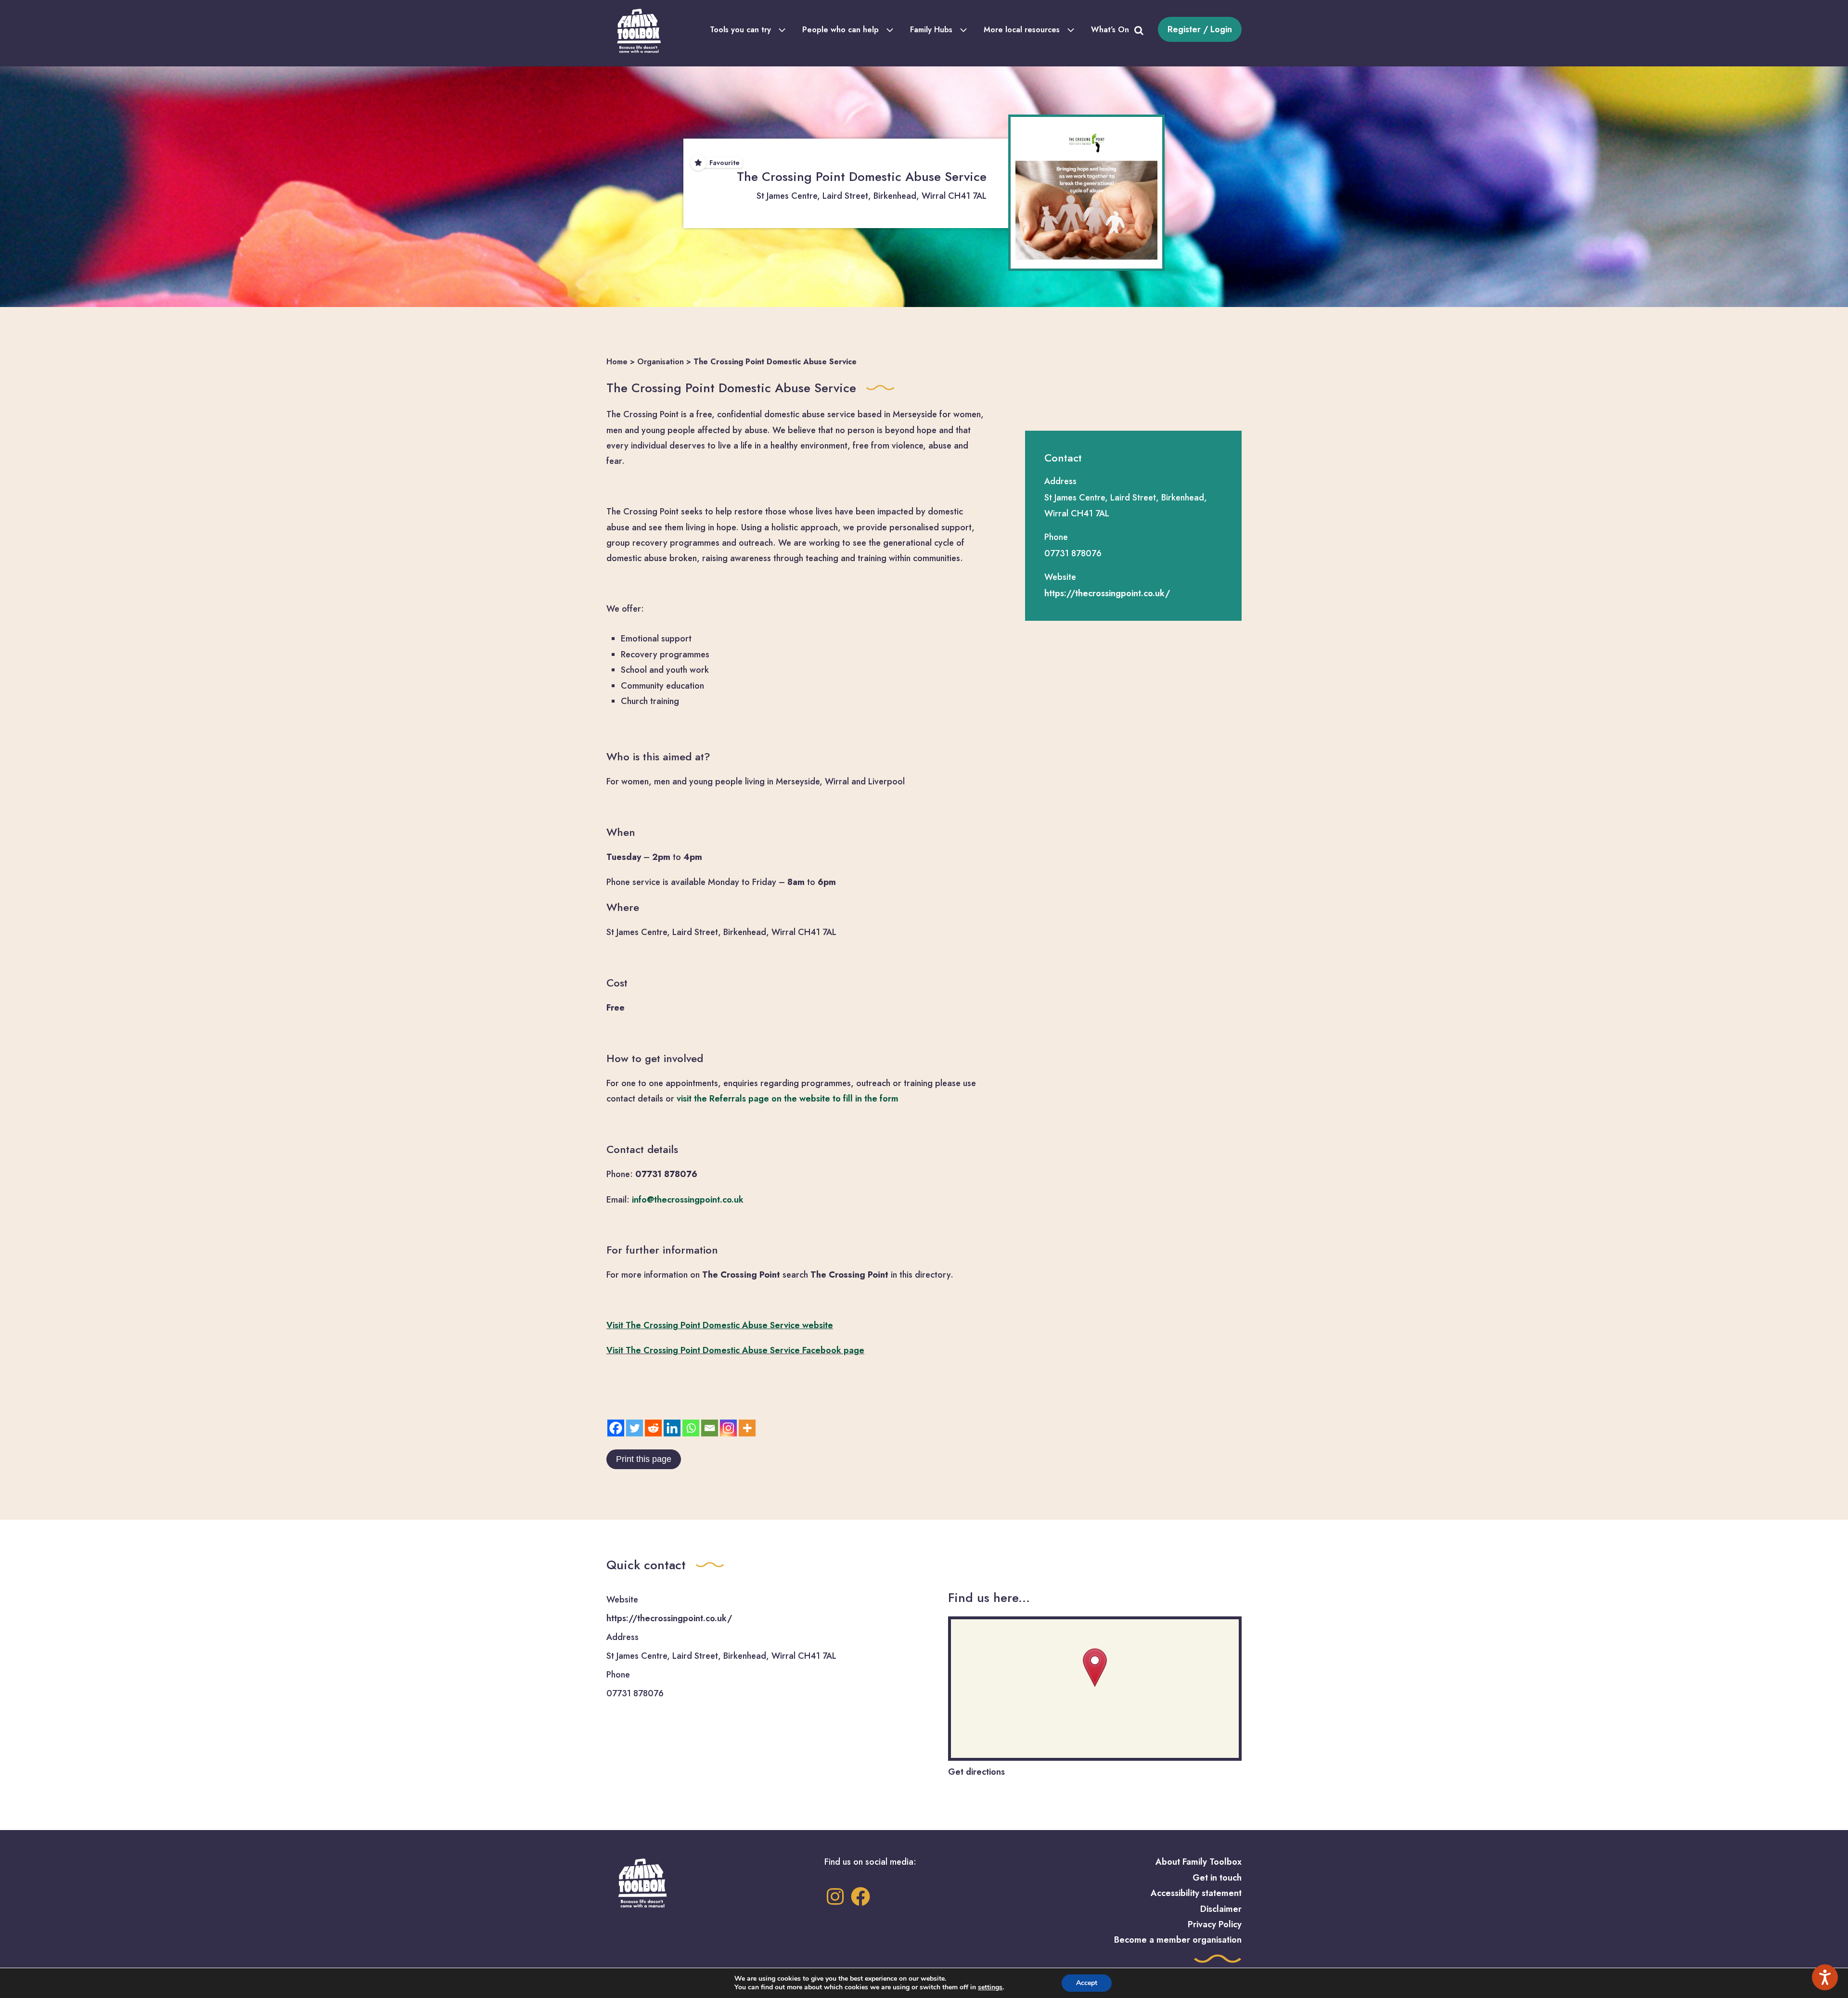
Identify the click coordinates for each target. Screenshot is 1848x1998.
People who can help (841, 30)
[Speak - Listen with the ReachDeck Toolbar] (1825, 1977)
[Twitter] (635, 1428)
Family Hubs (931, 30)
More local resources (1022, 30)
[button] (1095, 1668)
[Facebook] (616, 1428)
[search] (1139, 29)
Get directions (976, 1772)
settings (990, 1987)
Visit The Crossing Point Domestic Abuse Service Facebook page (735, 1350)
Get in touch (1217, 1878)
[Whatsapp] (691, 1428)
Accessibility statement (1196, 1893)
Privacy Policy (1215, 1924)
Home (617, 362)
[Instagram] (728, 1428)
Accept (1087, 1983)
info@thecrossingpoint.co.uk (688, 1200)
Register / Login (1200, 29)
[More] (747, 1428)
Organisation (661, 362)
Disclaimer (1221, 1909)
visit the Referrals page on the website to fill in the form (788, 1099)
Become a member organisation (1178, 1940)
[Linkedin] (672, 1428)
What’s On (1110, 30)
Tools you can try (740, 30)
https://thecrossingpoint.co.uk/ (1107, 593)
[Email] (710, 1428)
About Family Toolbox (1199, 1862)
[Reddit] (653, 1428)
